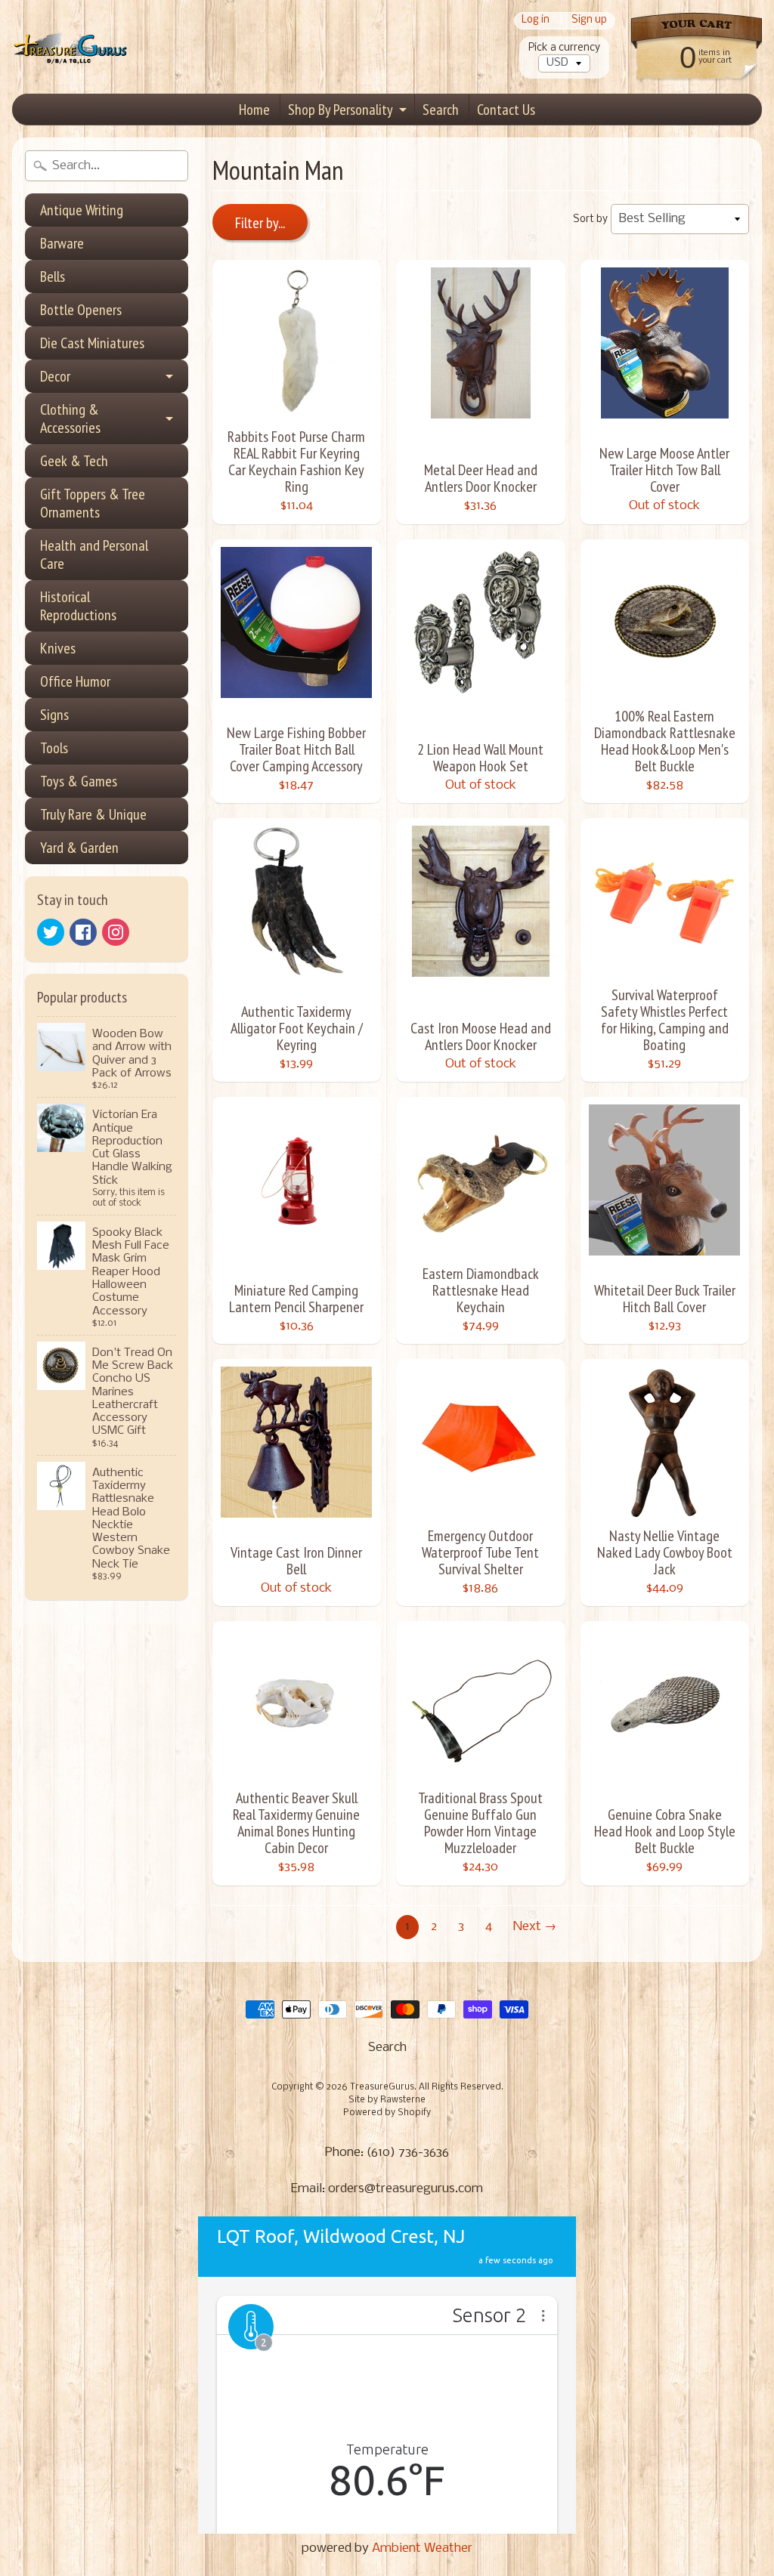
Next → (535, 1927)
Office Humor (75, 681)
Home (254, 110)
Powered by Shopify (387, 2113)
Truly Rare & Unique (93, 814)
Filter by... (260, 223)
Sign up (589, 21)
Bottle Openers (81, 310)
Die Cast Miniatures (92, 343)
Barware (62, 243)
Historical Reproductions (78, 606)
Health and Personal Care (94, 554)
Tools (54, 748)
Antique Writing (82, 210)
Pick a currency (564, 48)
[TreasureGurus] (71, 47)
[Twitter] (51, 932)
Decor (55, 376)
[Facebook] (83, 932)
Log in (536, 21)
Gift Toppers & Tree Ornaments (93, 503)
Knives (58, 648)
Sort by (590, 219)
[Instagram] (116, 932)
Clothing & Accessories (70, 419)
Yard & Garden (79, 848)
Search (441, 110)
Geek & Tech (74, 461)
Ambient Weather (422, 2548)
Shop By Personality (341, 110)
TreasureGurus (382, 2087)
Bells (53, 276)
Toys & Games (79, 781)
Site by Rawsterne (387, 2100)
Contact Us (506, 110)
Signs (54, 715)
